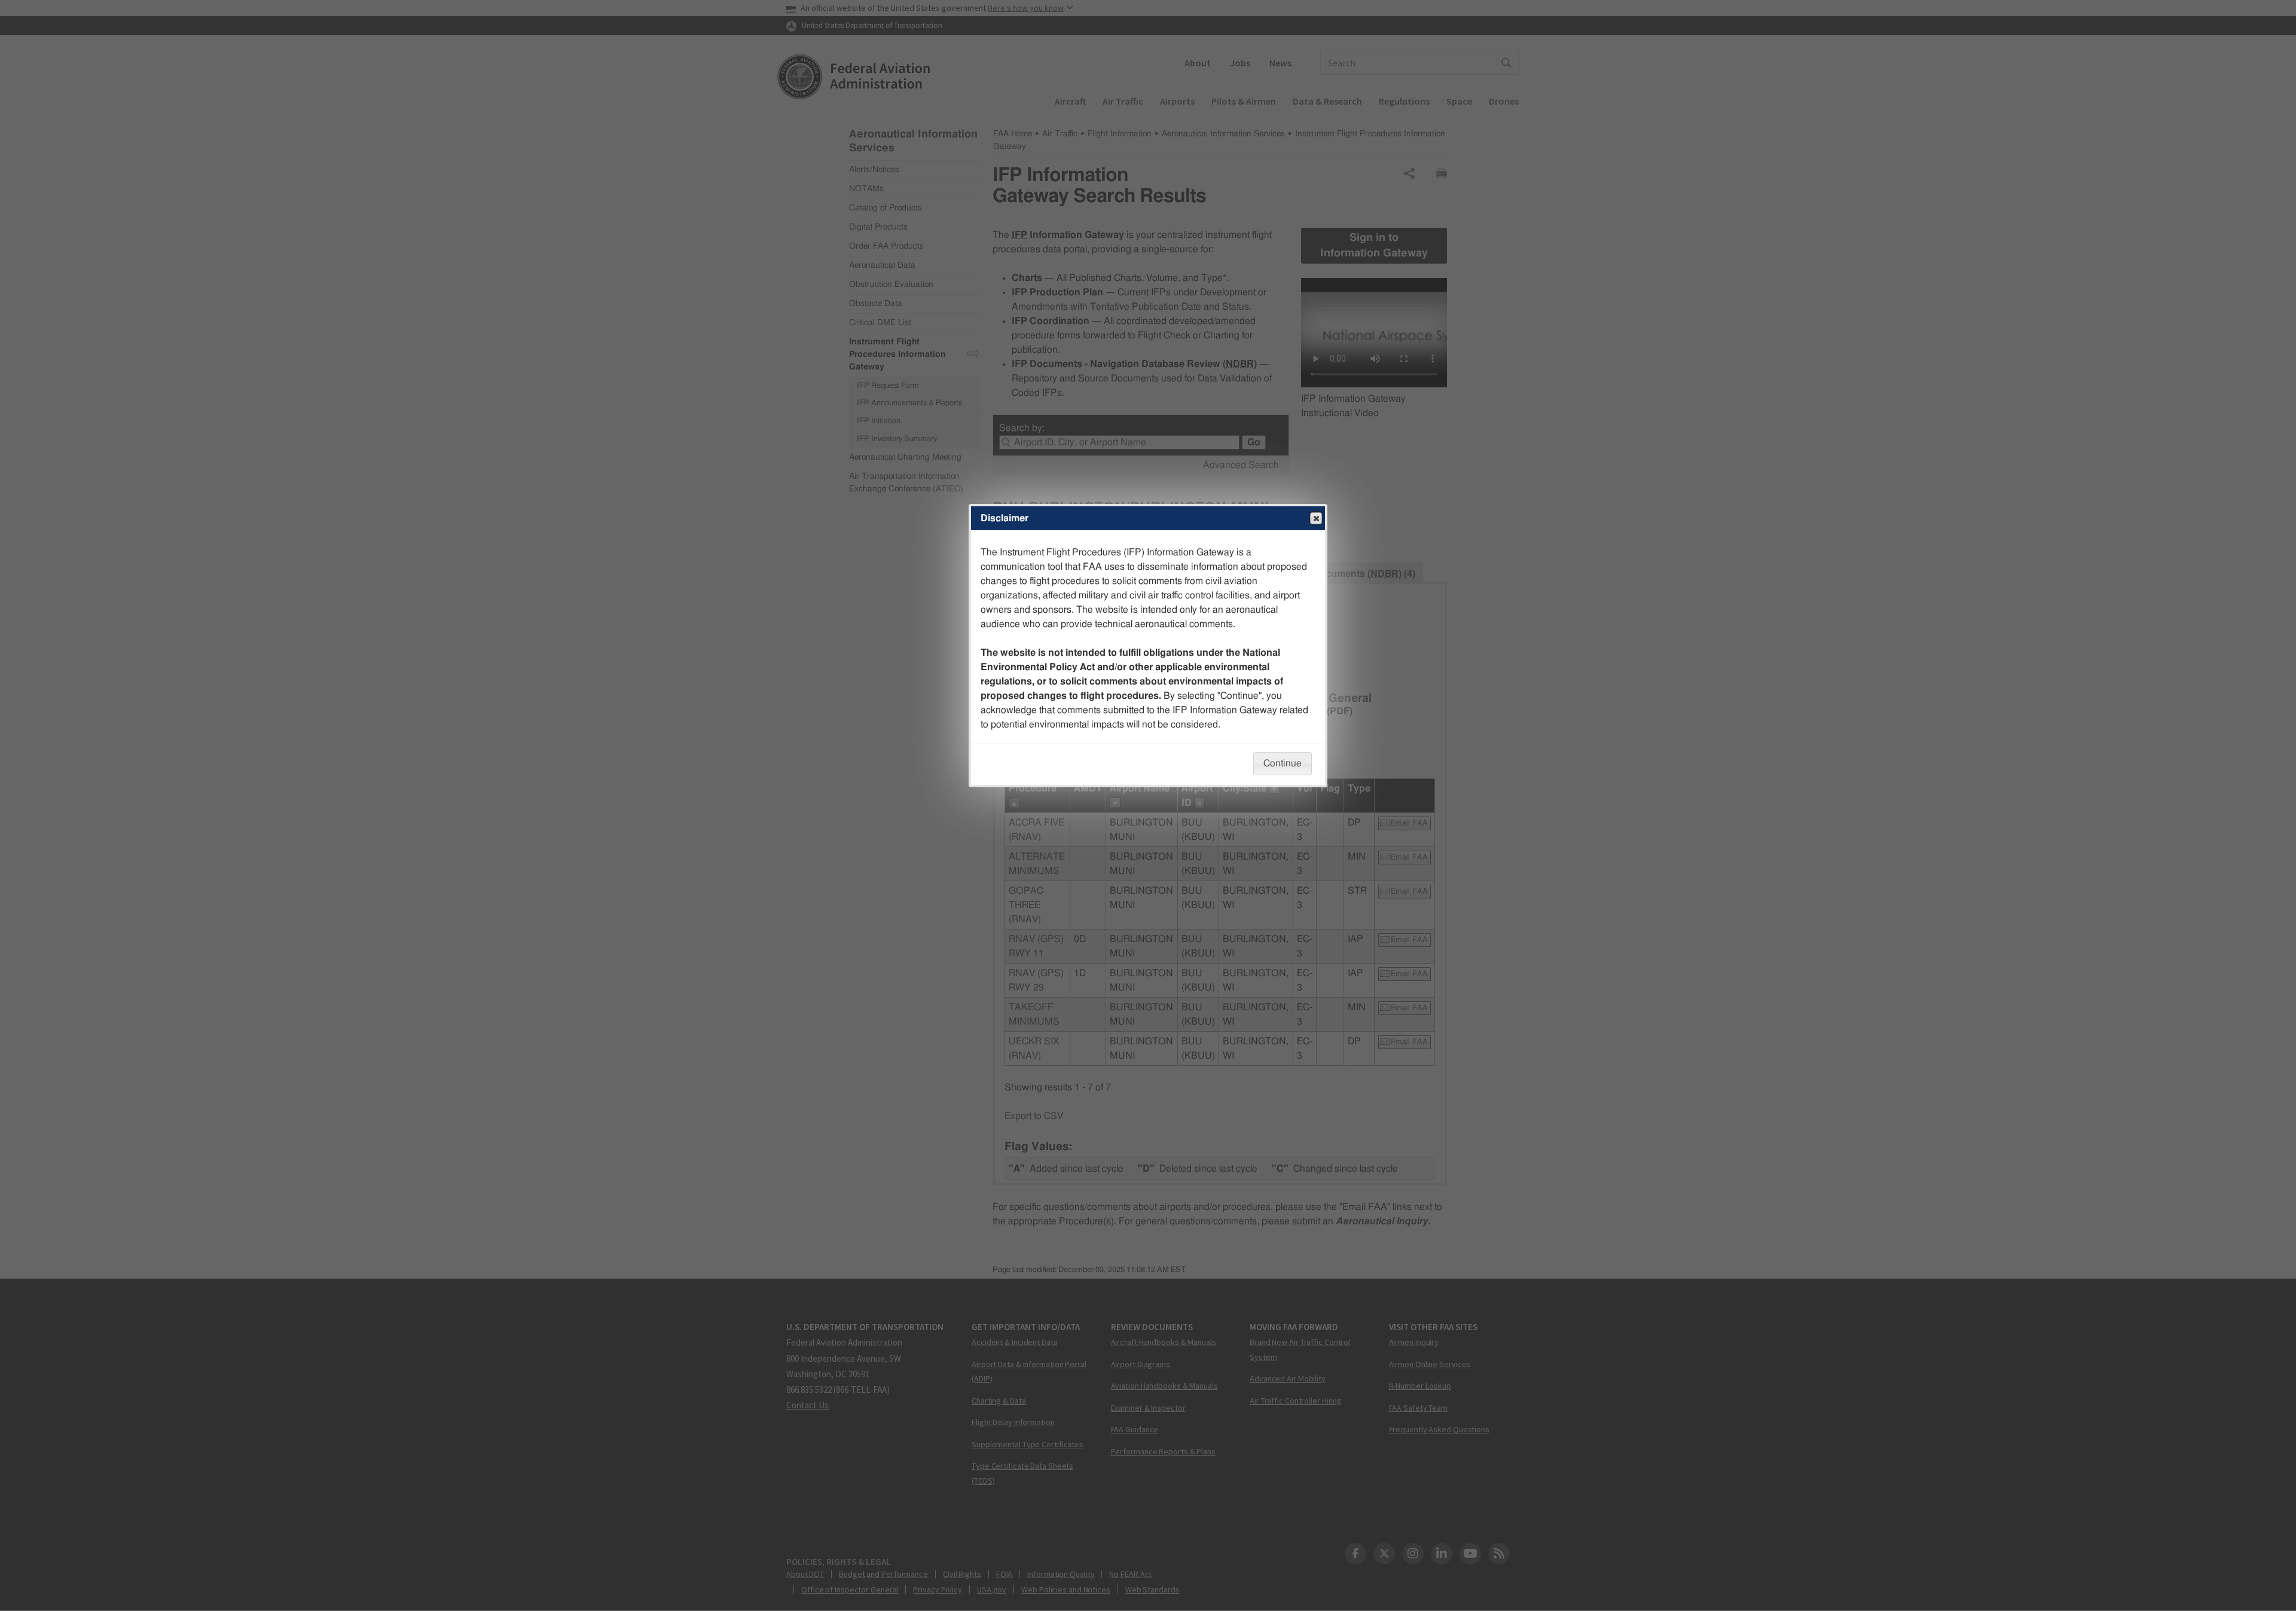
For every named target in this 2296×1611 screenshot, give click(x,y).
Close (1316, 518)
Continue (1283, 763)
